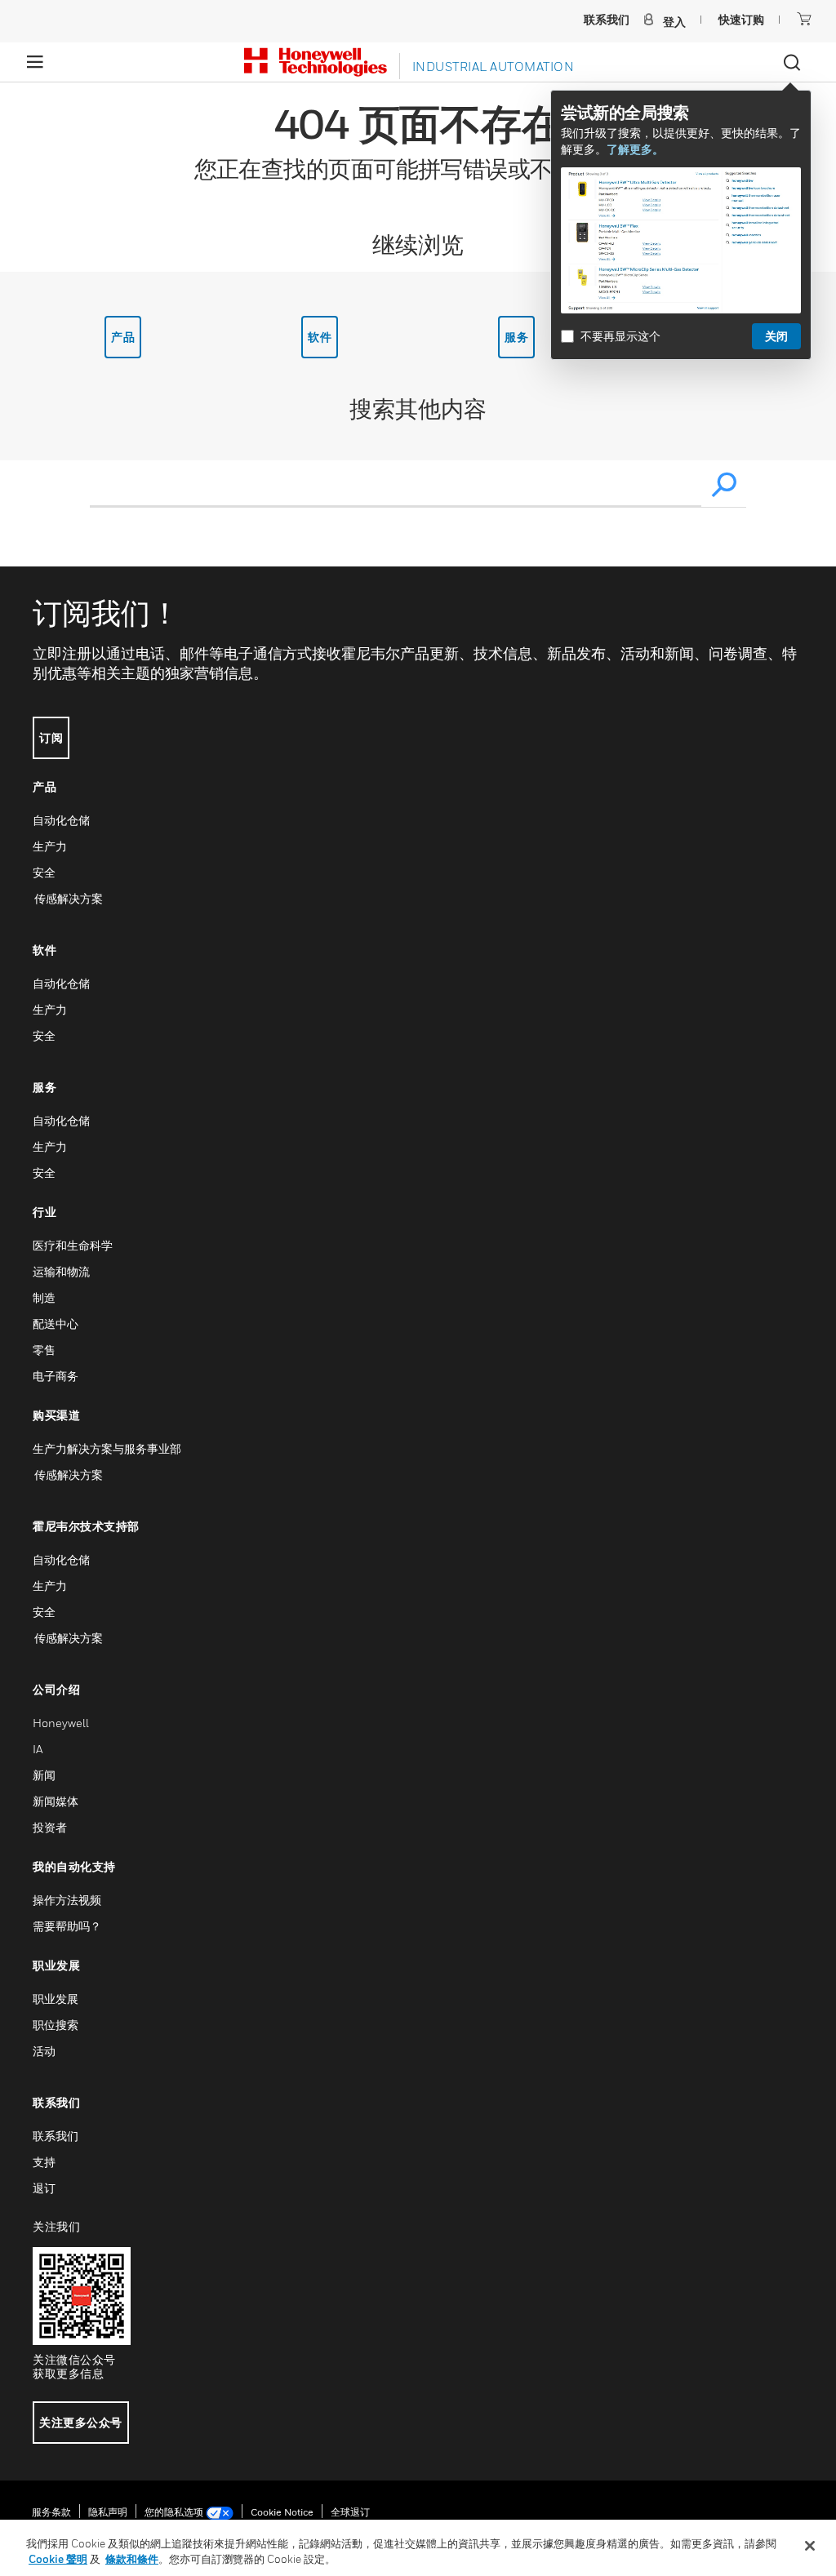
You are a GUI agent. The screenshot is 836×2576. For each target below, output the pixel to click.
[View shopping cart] (804, 19)
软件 (320, 337)
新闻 (44, 1775)
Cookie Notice (282, 2512)
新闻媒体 (56, 1801)
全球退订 (350, 2512)
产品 (123, 337)
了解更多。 (635, 149)
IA (38, 1749)
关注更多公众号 (81, 2422)
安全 (44, 872)
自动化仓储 (61, 820)
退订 (44, 2188)
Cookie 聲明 (58, 2559)
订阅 (51, 737)
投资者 (50, 1827)
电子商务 (56, 1376)
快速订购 (741, 19)
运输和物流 (61, 1271)
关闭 (776, 336)
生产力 (50, 846)
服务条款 (51, 2512)
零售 (44, 1350)
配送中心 (56, 1324)
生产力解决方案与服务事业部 (107, 1448)
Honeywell (61, 1723)
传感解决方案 (68, 898)
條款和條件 (132, 2559)
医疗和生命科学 (73, 1245)
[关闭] (810, 2546)
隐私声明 (108, 2512)
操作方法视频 (67, 1900)
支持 (44, 2162)
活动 (44, 2051)
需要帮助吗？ (67, 1926)
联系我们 (56, 2136)
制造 (44, 1297)
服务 (516, 337)
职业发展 (56, 1999)
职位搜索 (56, 2025)
